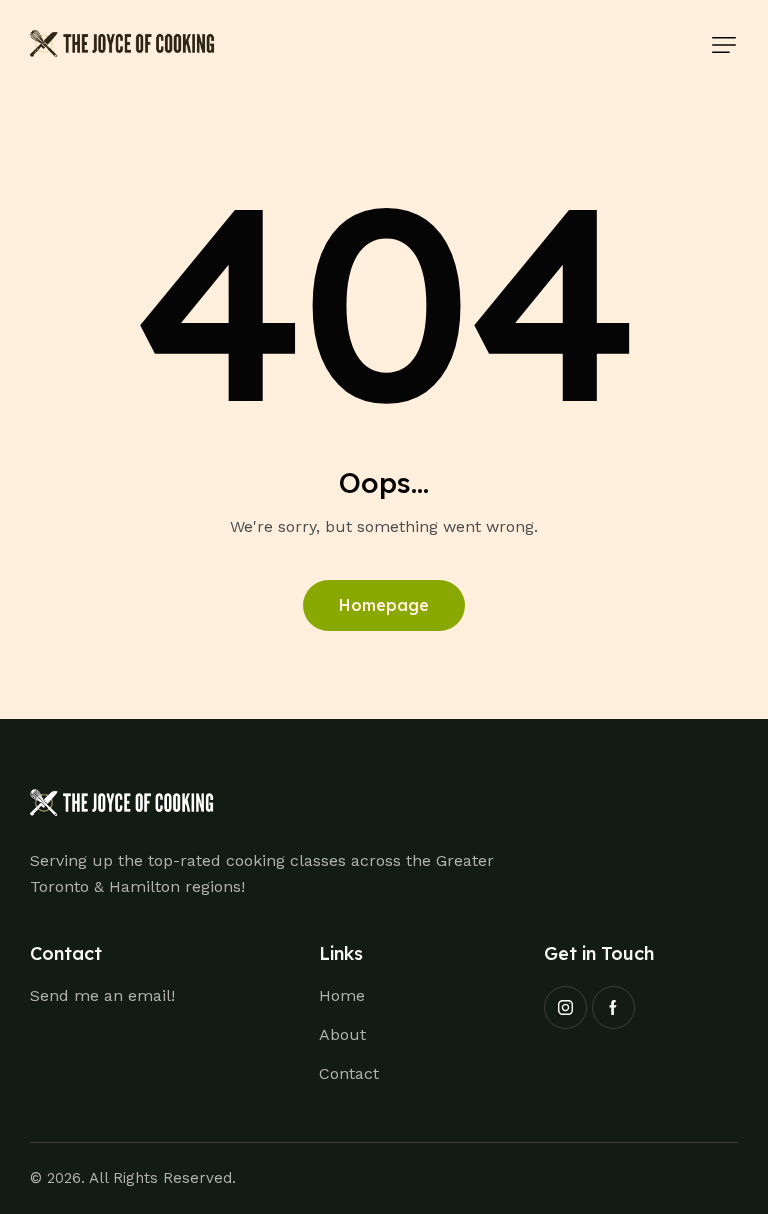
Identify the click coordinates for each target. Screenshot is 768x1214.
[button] (724, 45)
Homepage (384, 605)
